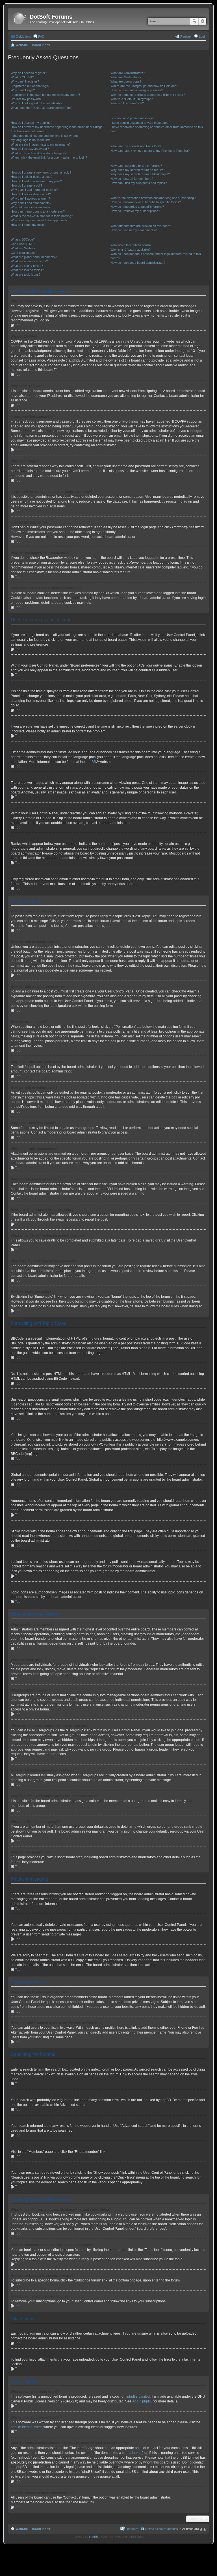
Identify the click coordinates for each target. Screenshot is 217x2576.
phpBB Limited (138, 2397)
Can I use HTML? (23, 244)
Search (194, 21)
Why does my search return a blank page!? (140, 174)
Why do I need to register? (29, 73)
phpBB (91, 762)
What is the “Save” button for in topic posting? (42, 216)
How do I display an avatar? (30, 149)
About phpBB (142, 2401)
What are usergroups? (126, 81)
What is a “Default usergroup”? (132, 99)
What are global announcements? (34, 257)
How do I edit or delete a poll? (31, 194)
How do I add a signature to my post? (36, 181)
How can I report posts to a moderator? (38, 211)
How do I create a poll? (26, 185)
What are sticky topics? (27, 266)
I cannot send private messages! (133, 118)
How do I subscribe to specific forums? (137, 207)
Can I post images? (24, 253)
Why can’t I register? (25, 81)
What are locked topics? (27, 270)
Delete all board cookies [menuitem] (162, 2529)
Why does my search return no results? (138, 170)
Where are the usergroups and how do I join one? (144, 86)
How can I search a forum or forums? (136, 166)
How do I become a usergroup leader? (137, 90)
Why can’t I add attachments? (31, 203)
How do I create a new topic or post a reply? (41, 172)
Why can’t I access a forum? (30, 198)
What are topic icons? (26, 274)
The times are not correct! (29, 131)
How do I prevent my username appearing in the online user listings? (57, 127)
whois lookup (132, 2453)
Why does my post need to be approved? (39, 220)
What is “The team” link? (127, 103)
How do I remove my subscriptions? (135, 211)
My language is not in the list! (30, 140)
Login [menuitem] (203, 36)
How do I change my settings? (32, 123)
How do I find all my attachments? (134, 230)
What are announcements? (29, 261)
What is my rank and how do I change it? (39, 153)
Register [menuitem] (186, 36)
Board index (41, 45)
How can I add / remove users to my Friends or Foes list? (150, 151)
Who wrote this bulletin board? (131, 245)
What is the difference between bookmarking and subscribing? (153, 198)
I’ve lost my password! (26, 99)
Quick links (23, 36)
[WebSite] (19, 19)
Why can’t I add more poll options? (34, 190)
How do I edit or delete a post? (32, 177)
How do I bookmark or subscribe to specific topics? (146, 202)
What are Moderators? (126, 77)
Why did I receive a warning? (31, 207)
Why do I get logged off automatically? (37, 103)
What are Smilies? (23, 248)
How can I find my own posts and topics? (139, 183)
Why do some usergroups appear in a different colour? (148, 95)
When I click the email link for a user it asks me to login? (49, 157)
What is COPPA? (22, 77)
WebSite (22, 45)
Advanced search (202, 21)
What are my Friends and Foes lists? (136, 146)
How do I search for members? (132, 179)
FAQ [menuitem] (41, 36)
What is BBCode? (23, 239)
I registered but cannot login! (30, 86)
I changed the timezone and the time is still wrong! (45, 136)
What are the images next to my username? (41, 144)
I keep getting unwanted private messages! (140, 123)
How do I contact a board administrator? (138, 263)
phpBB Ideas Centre (26, 2427)
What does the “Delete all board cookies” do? (42, 108)
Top (18, 325)
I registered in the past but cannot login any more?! (45, 95)
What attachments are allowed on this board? (141, 226)
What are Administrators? (128, 73)
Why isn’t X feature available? (131, 250)
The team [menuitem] (132, 2529)
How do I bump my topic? (28, 225)
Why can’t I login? (23, 90)
